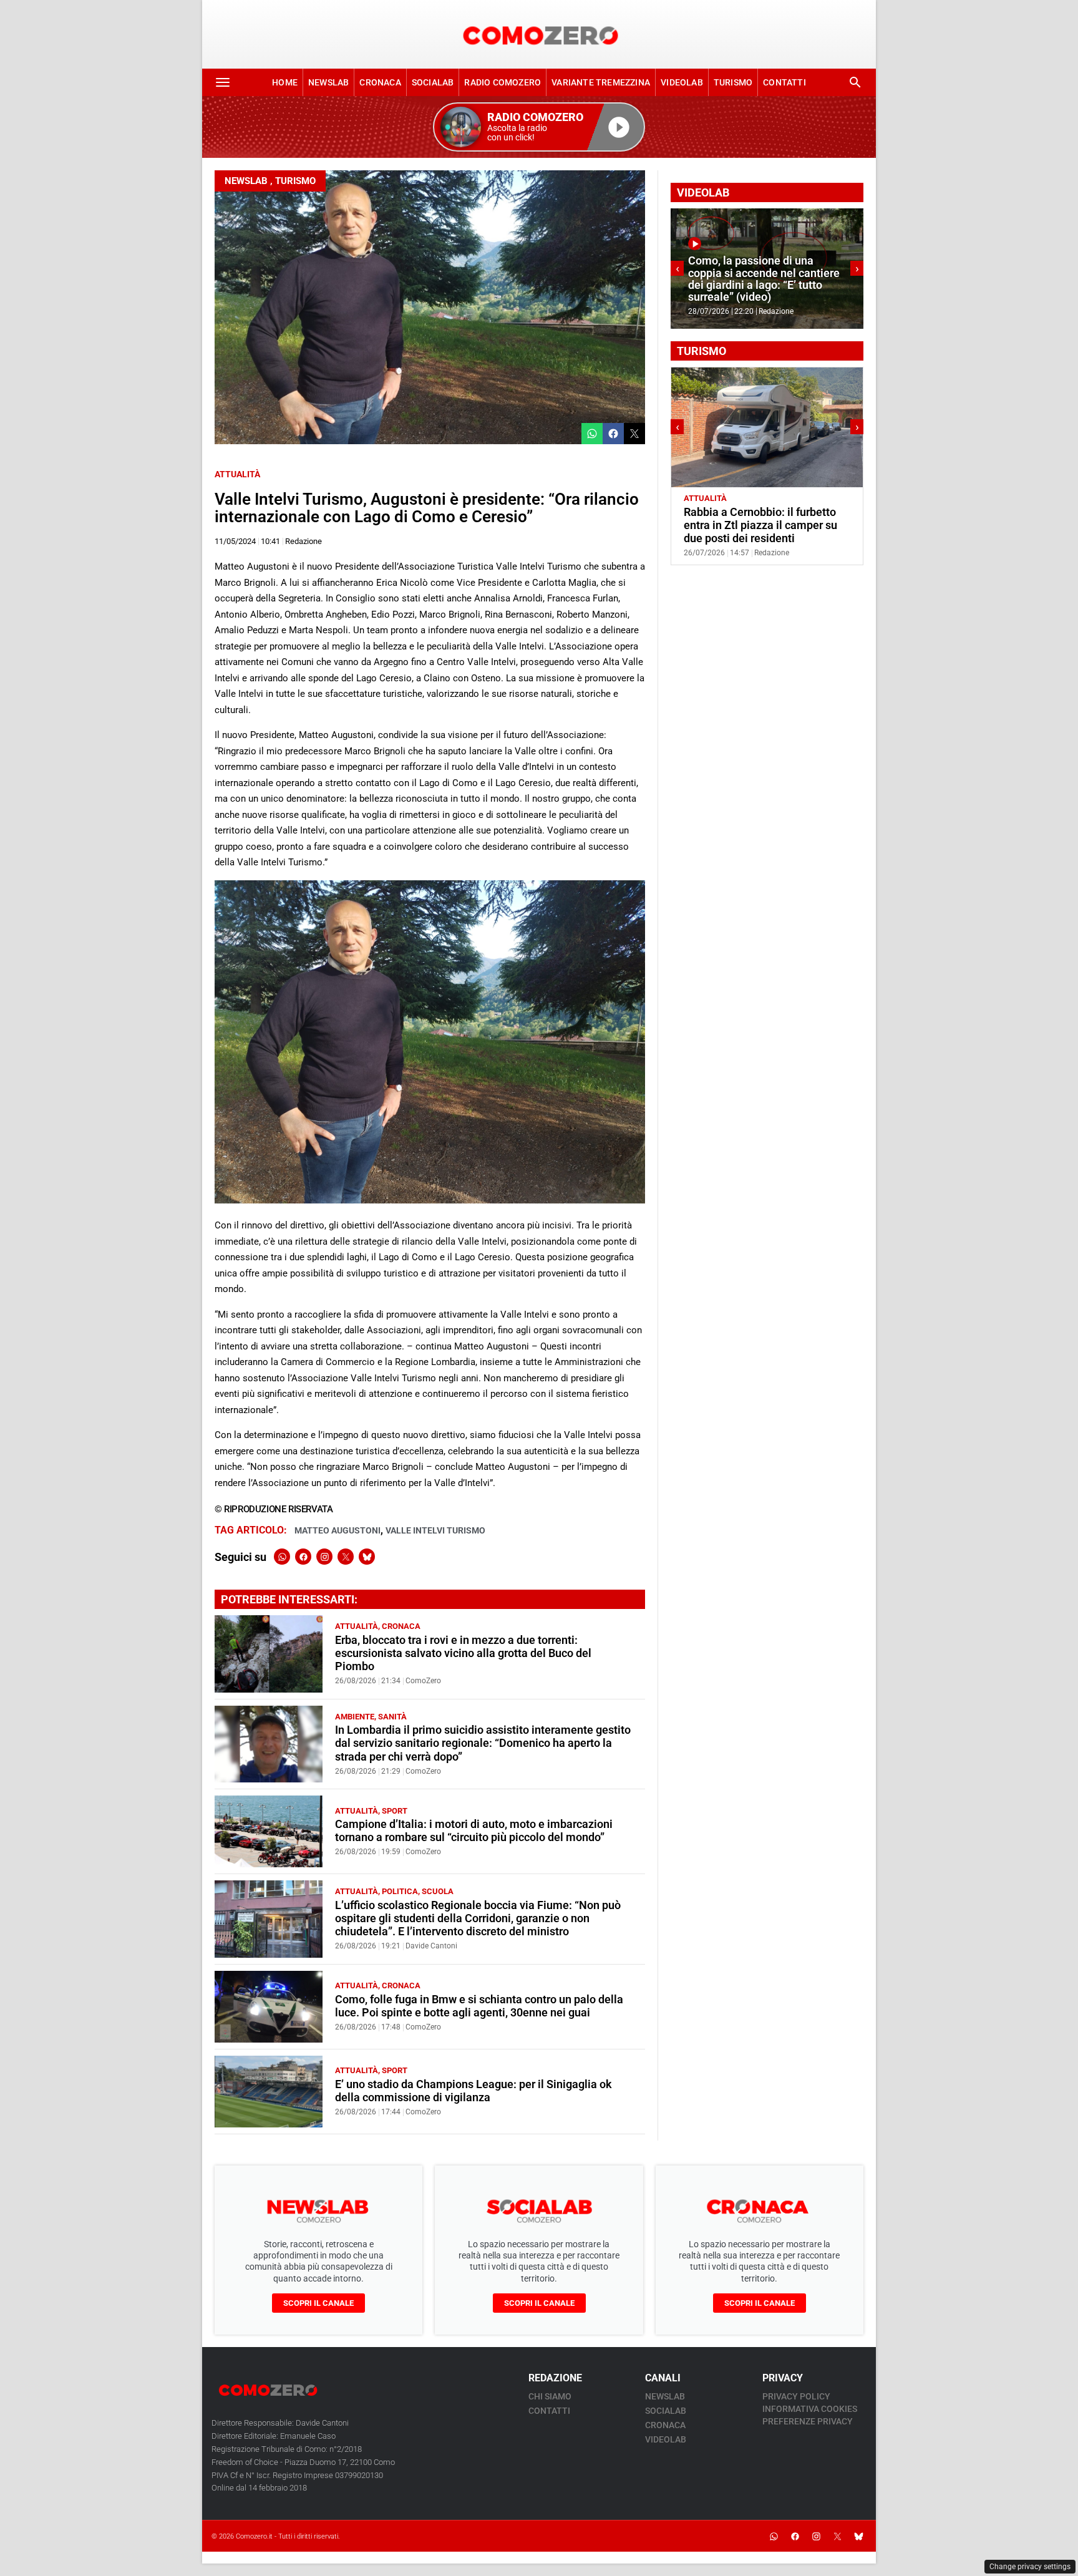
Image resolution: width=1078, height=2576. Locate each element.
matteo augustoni (337, 1530)
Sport (395, 1811)
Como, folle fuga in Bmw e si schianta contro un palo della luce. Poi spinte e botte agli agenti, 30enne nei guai (479, 2006)
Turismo (733, 82)
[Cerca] (855, 82)
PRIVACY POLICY (796, 2396)
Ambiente (355, 1717)
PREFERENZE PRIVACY (808, 2421)
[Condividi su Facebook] (613, 434)
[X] (346, 1557)
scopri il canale (318, 2303)
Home (285, 82)
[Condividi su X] (634, 434)
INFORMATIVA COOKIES (810, 2409)
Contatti (784, 82)
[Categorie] (223, 82)
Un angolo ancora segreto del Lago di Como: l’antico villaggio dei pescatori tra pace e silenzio (767, 525)
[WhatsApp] (282, 1557)
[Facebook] (303, 1557)
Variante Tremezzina (601, 82)
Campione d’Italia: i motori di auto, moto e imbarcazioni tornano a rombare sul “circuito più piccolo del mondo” (474, 1831)
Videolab (682, 82)
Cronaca (380, 82)
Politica (400, 1891)
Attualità (237, 474)
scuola (438, 1891)
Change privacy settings (1030, 2567)
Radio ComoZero (503, 82)
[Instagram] (324, 1557)
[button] (539, 127)
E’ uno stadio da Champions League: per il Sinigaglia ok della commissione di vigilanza (473, 2091)
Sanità (392, 1717)
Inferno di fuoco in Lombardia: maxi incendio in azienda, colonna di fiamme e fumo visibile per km (764, 279)
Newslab (328, 82)
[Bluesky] (367, 1557)
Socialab (433, 82)
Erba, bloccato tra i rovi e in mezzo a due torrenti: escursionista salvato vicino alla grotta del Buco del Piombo (463, 1653)
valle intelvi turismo (435, 1530)
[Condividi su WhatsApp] (592, 434)
